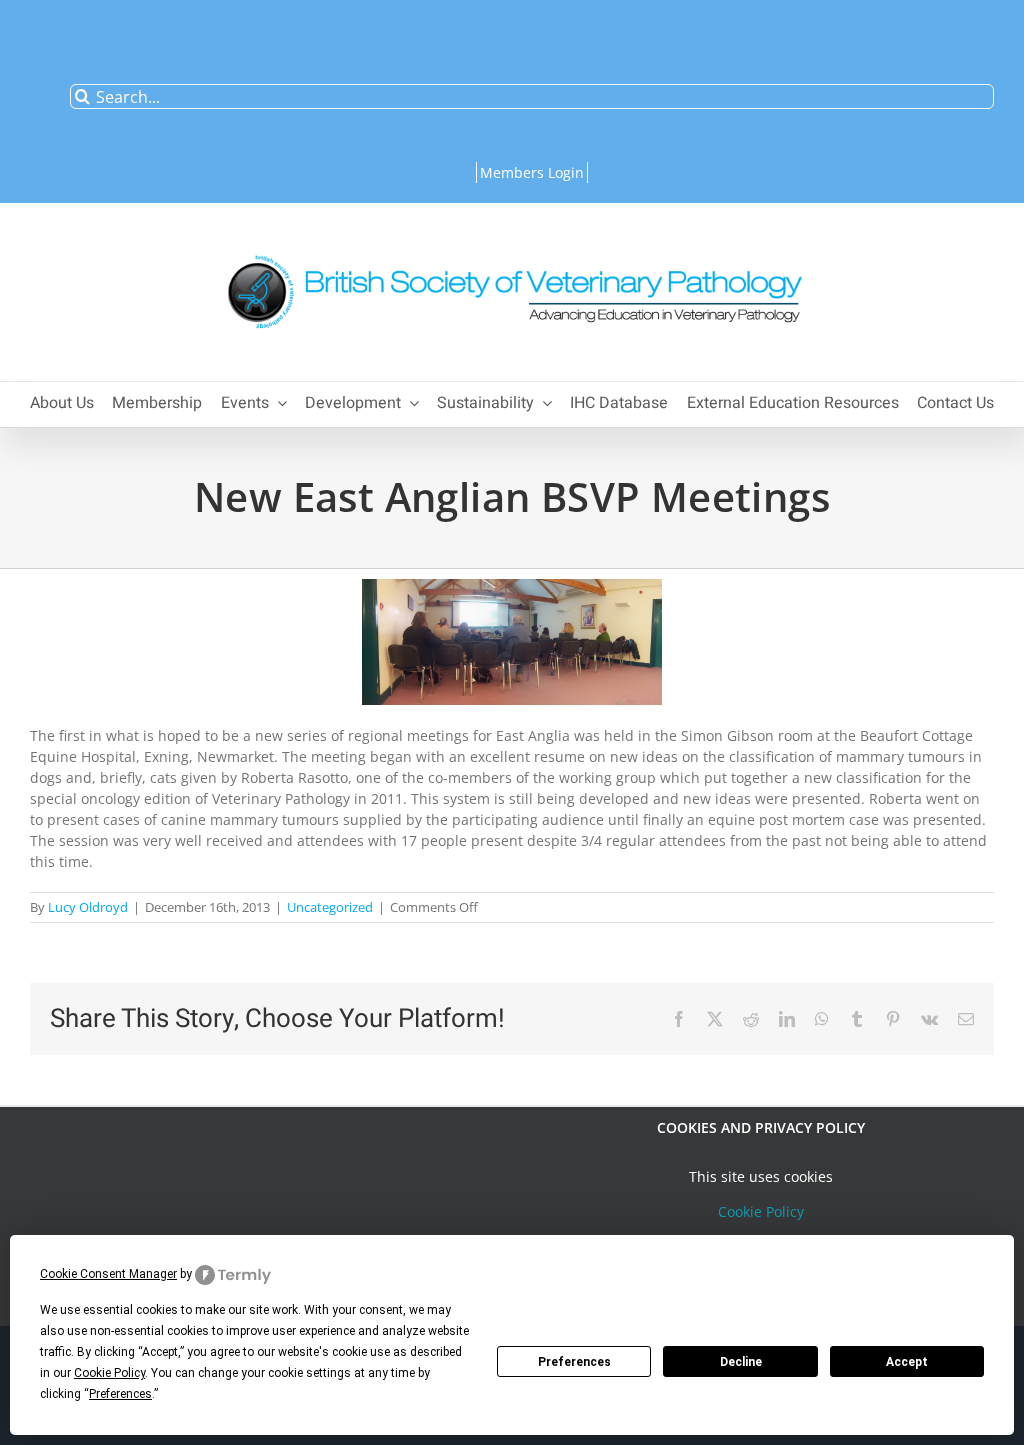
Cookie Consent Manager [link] (108, 1274)
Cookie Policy (761, 1211)
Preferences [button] (120, 1394)
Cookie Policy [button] (109, 1373)
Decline (741, 1362)
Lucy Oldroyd (88, 907)
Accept (907, 1362)
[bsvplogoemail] (512, 244)
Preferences (574, 1362)
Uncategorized (330, 907)
